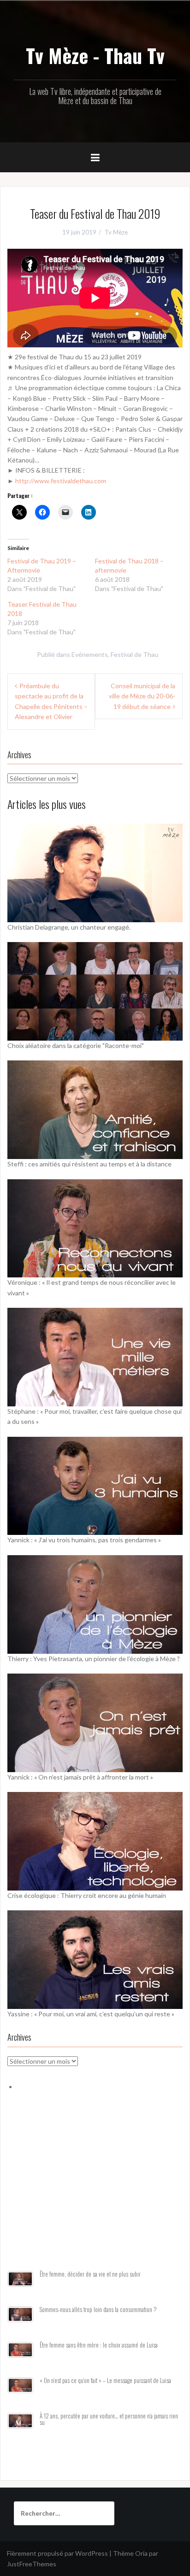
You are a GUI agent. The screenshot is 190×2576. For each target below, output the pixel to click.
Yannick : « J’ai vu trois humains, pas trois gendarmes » (84, 1540)
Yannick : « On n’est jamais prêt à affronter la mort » (80, 1777)
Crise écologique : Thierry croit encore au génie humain (87, 1895)
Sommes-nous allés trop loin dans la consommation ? (98, 2310)
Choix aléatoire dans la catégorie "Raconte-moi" (76, 1045)
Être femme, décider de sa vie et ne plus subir (90, 2274)
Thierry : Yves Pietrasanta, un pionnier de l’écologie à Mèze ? (94, 1659)
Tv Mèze (116, 232)
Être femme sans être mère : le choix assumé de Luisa (99, 2345)
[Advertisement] (95, 2192)
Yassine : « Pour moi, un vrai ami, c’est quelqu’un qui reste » (91, 2014)
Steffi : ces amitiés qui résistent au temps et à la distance (89, 1164)
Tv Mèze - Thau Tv (95, 55)
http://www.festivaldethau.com (61, 481)
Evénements (90, 654)
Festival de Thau (134, 654)
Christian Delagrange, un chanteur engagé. (69, 927)
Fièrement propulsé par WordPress (57, 2553)
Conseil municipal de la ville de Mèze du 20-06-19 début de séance (142, 696)
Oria (141, 2553)
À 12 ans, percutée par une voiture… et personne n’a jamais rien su (109, 2419)
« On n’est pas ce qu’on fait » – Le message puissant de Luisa (105, 2380)
